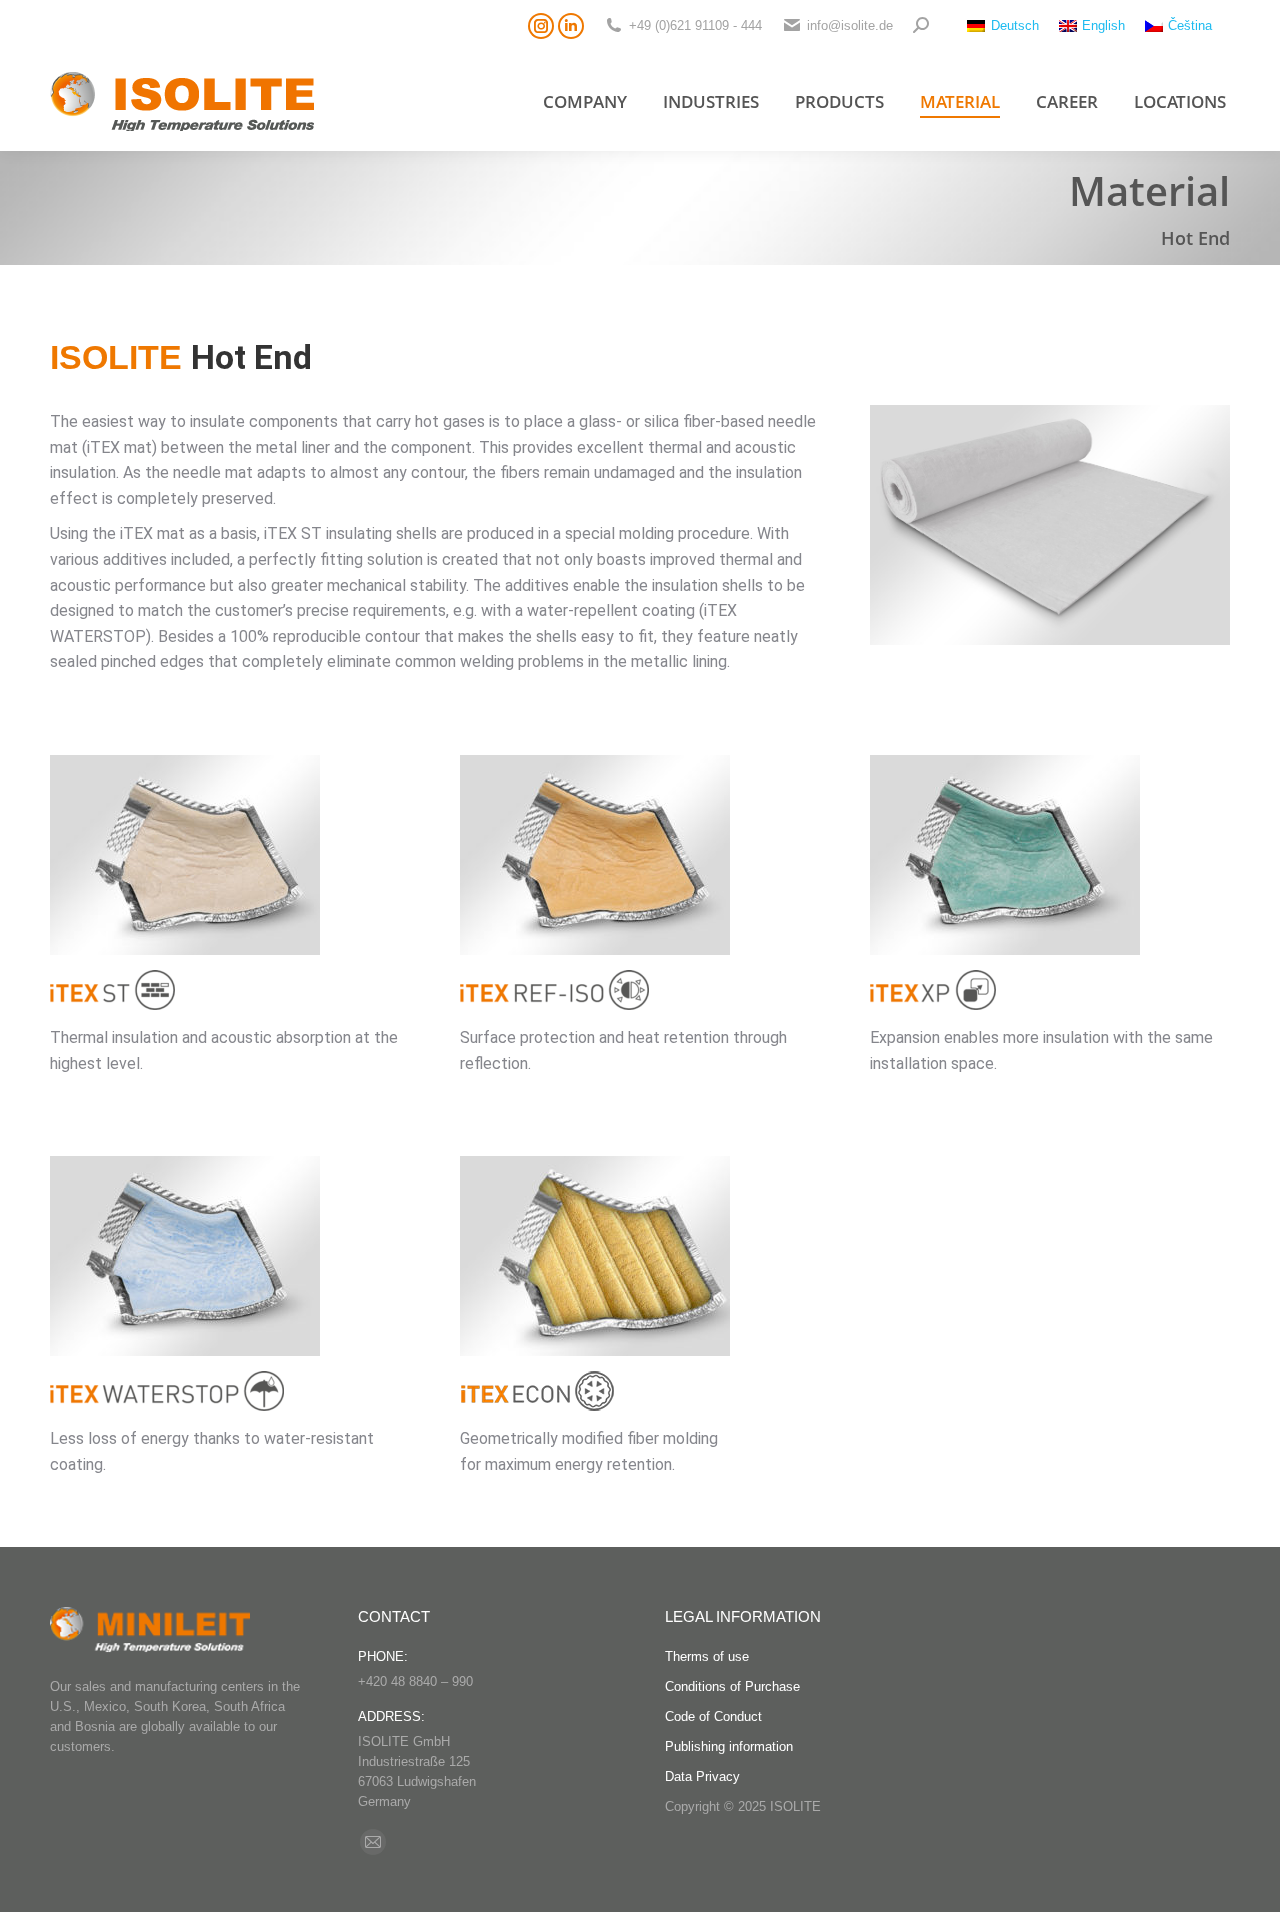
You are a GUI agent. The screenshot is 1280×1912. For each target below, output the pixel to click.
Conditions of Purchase (732, 1686)
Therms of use (707, 1656)
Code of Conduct (713, 1716)
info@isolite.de (850, 25)
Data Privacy (702, 1776)
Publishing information (729, 1746)
